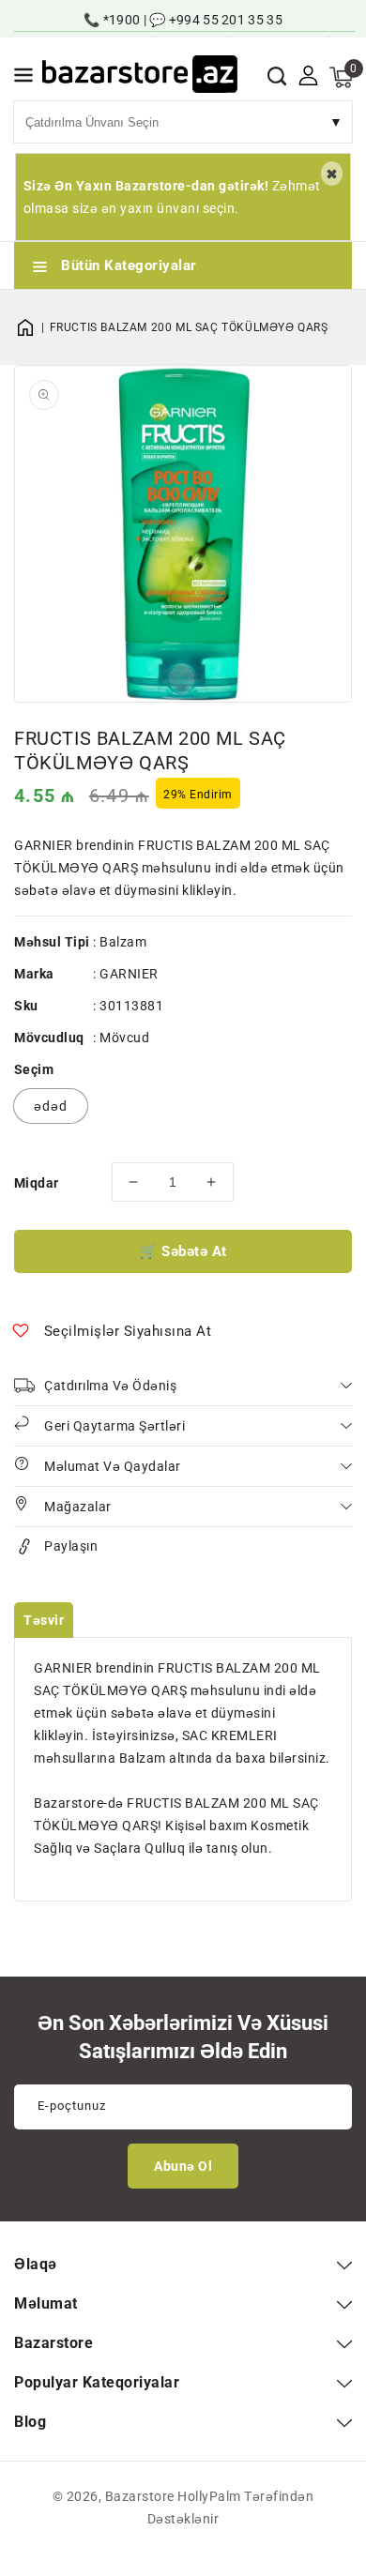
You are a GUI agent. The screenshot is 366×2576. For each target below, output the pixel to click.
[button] (23, 78)
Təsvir (44, 1620)
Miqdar (36, 1183)
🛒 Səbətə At (183, 1251)
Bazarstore (140, 2496)
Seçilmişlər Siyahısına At (128, 1331)
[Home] (32, 327)
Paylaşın (71, 1546)
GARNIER (129, 974)
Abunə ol (183, 2166)
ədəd (51, 1106)
